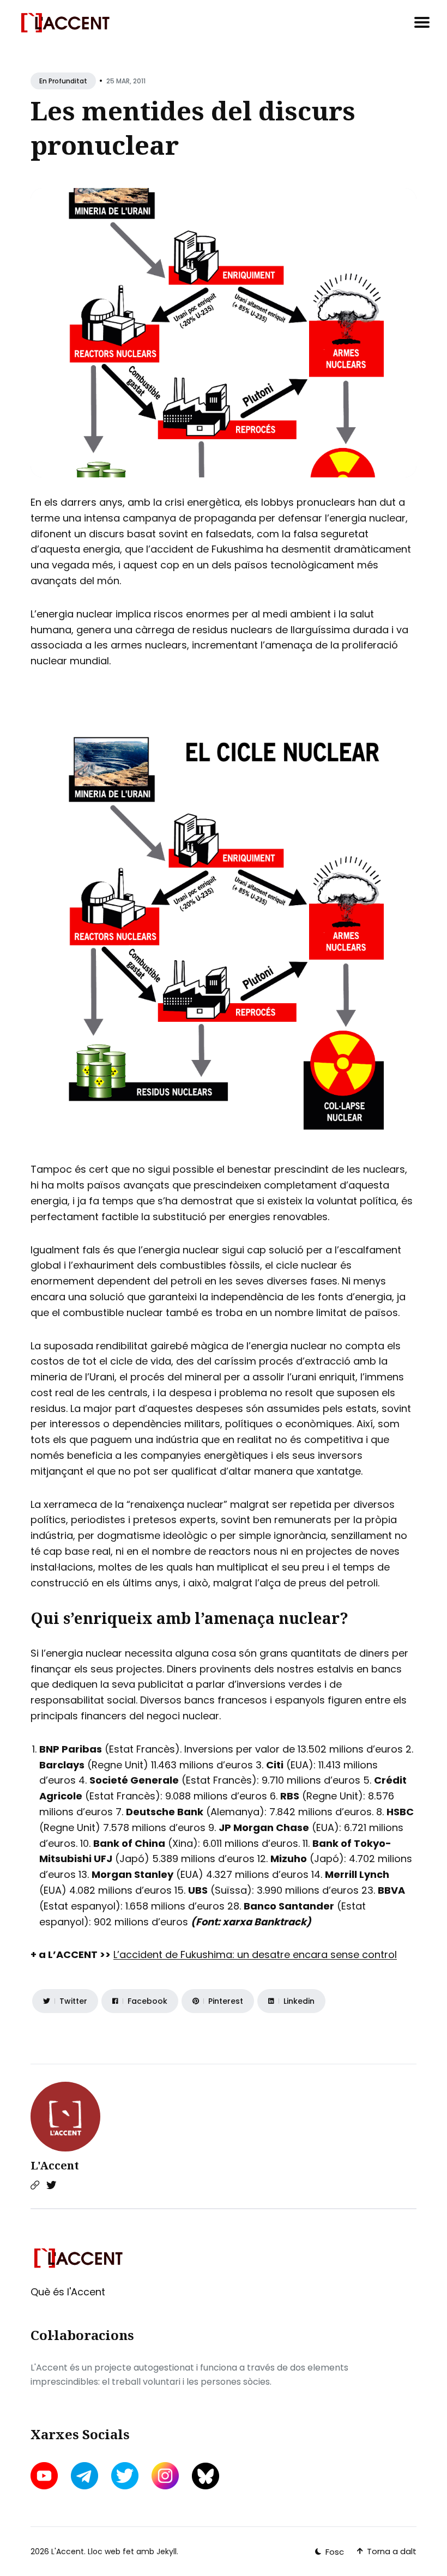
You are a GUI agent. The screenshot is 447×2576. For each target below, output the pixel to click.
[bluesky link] (206, 2476)
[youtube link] (45, 2476)
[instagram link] (165, 2476)
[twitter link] (125, 2476)
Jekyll (167, 2551)
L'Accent (55, 2165)
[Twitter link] (51, 2185)
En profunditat (63, 81)
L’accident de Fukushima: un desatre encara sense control (255, 1954)
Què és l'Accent (68, 2292)
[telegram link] (84, 2476)
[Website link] (35, 2185)
